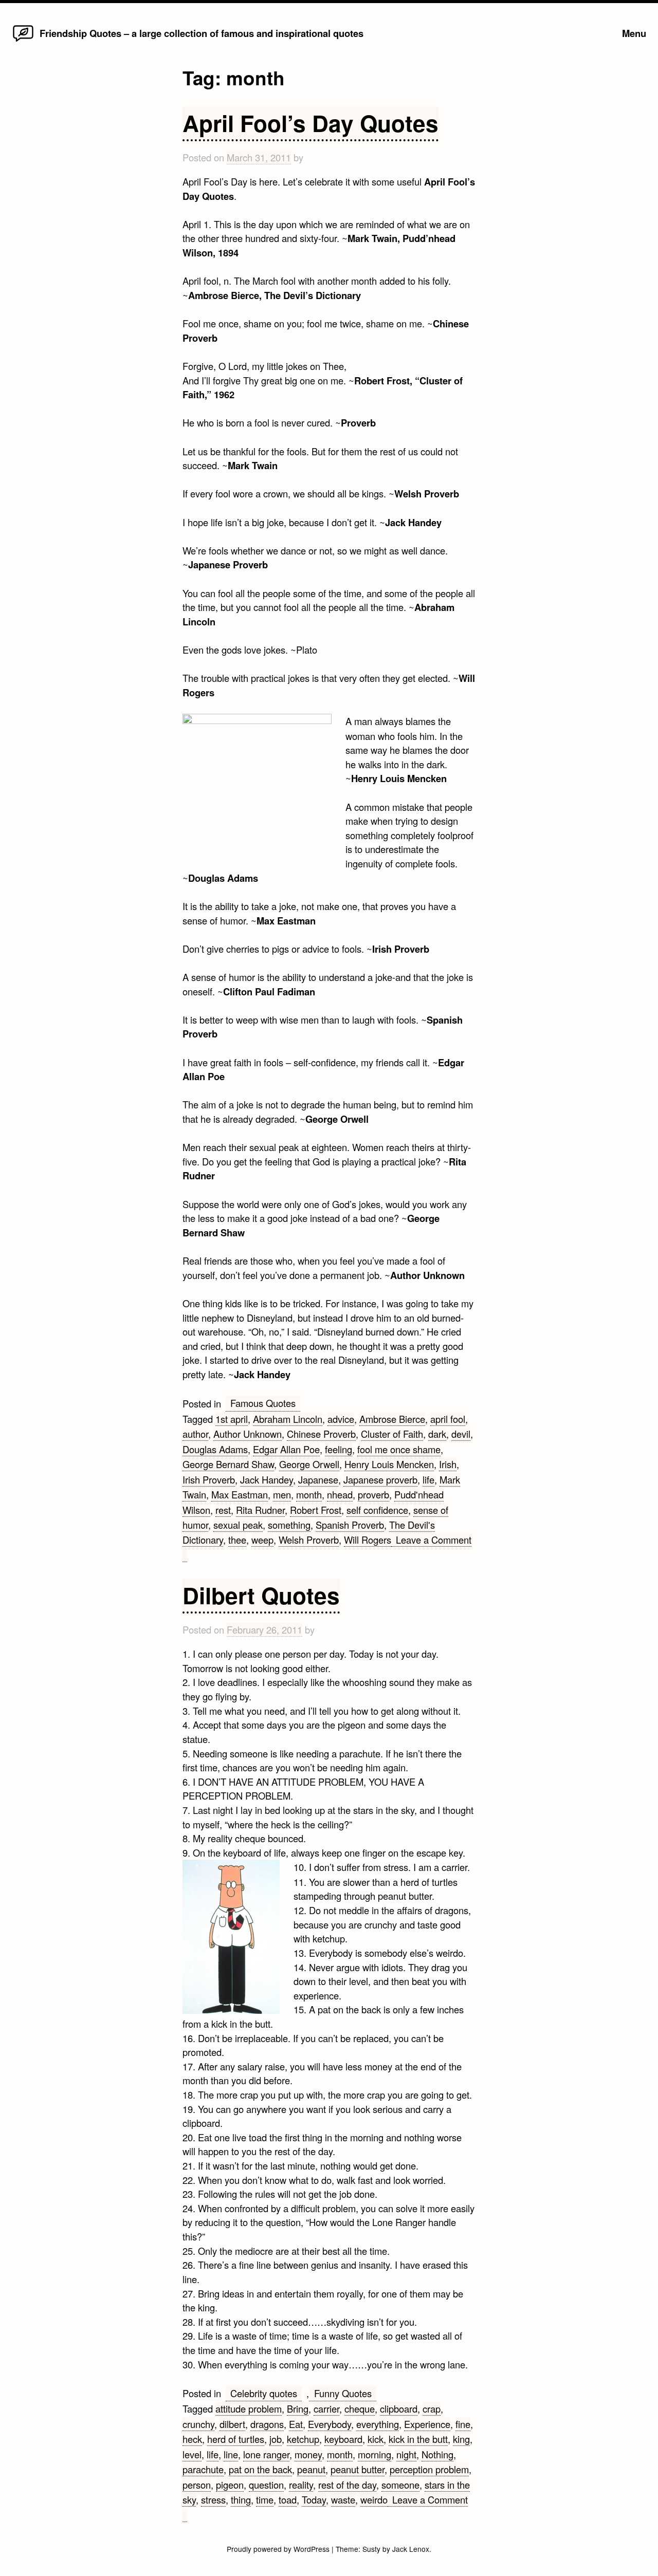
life (428, 1479)
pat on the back (260, 2469)
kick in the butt (418, 2439)
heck (192, 2439)
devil (461, 1434)
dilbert (232, 2424)
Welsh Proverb (309, 1540)
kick (376, 2439)
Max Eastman (240, 1494)
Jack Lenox (411, 2549)
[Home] (23, 41)
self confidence (377, 1510)
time (265, 2499)
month (309, 1494)
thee (237, 1540)
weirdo (374, 2499)
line (231, 2454)
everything (378, 2424)
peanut (311, 2469)
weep (262, 1540)
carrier (326, 2408)
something (289, 1525)
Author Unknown (248, 1434)
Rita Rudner (260, 1510)
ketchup (303, 2439)
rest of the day (347, 2485)
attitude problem (249, 2408)
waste (343, 2499)
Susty (371, 2549)
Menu (634, 33)
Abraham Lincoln (288, 1419)
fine (463, 2424)
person (197, 2485)
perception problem (429, 2469)
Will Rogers (368, 1540)
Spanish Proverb (350, 1525)
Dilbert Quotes (261, 1595)
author (195, 1434)
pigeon (230, 2485)
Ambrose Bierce (392, 1419)
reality (301, 2485)
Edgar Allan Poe (286, 1449)
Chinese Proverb (321, 1434)
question (266, 2485)
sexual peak (238, 1525)
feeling (339, 1449)
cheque (360, 2408)
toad (288, 2499)
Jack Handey (267, 1479)
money (308, 2454)
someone (400, 2485)
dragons (267, 2424)
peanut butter (358, 2469)
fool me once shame (399, 1449)
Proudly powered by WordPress (279, 2549)
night (406, 2454)
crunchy (198, 2424)
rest (223, 1510)
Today (314, 2499)
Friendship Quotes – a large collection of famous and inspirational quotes (202, 33)
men (282, 1494)
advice (341, 1419)
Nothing (437, 2454)
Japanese (318, 1479)
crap (432, 2408)
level (192, 2454)
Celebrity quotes (264, 2393)
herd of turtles (236, 2439)
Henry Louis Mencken (389, 1464)
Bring (298, 2408)
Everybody (330, 2424)
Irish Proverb (209, 1479)
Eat (296, 2424)
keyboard (343, 2439)
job (276, 2439)
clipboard (399, 2408)
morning (374, 2454)
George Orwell (309, 1464)
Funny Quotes (343, 2393)
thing (241, 2499)
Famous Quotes (263, 1403)
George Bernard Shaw (228, 1464)
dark (437, 1434)
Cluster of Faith (392, 1434)
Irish (448, 1464)
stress (213, 2499)
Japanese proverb (380, 1479)
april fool (448, 1419)
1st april (232, 1419)
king (461, 2439)
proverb (373, 1494)
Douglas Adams (215, 1449)
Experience (427, 2424)
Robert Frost (316, 1510)
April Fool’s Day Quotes (310, 123)
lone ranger (266, 2454)
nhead (340, 1494)
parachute (203, 2469)
